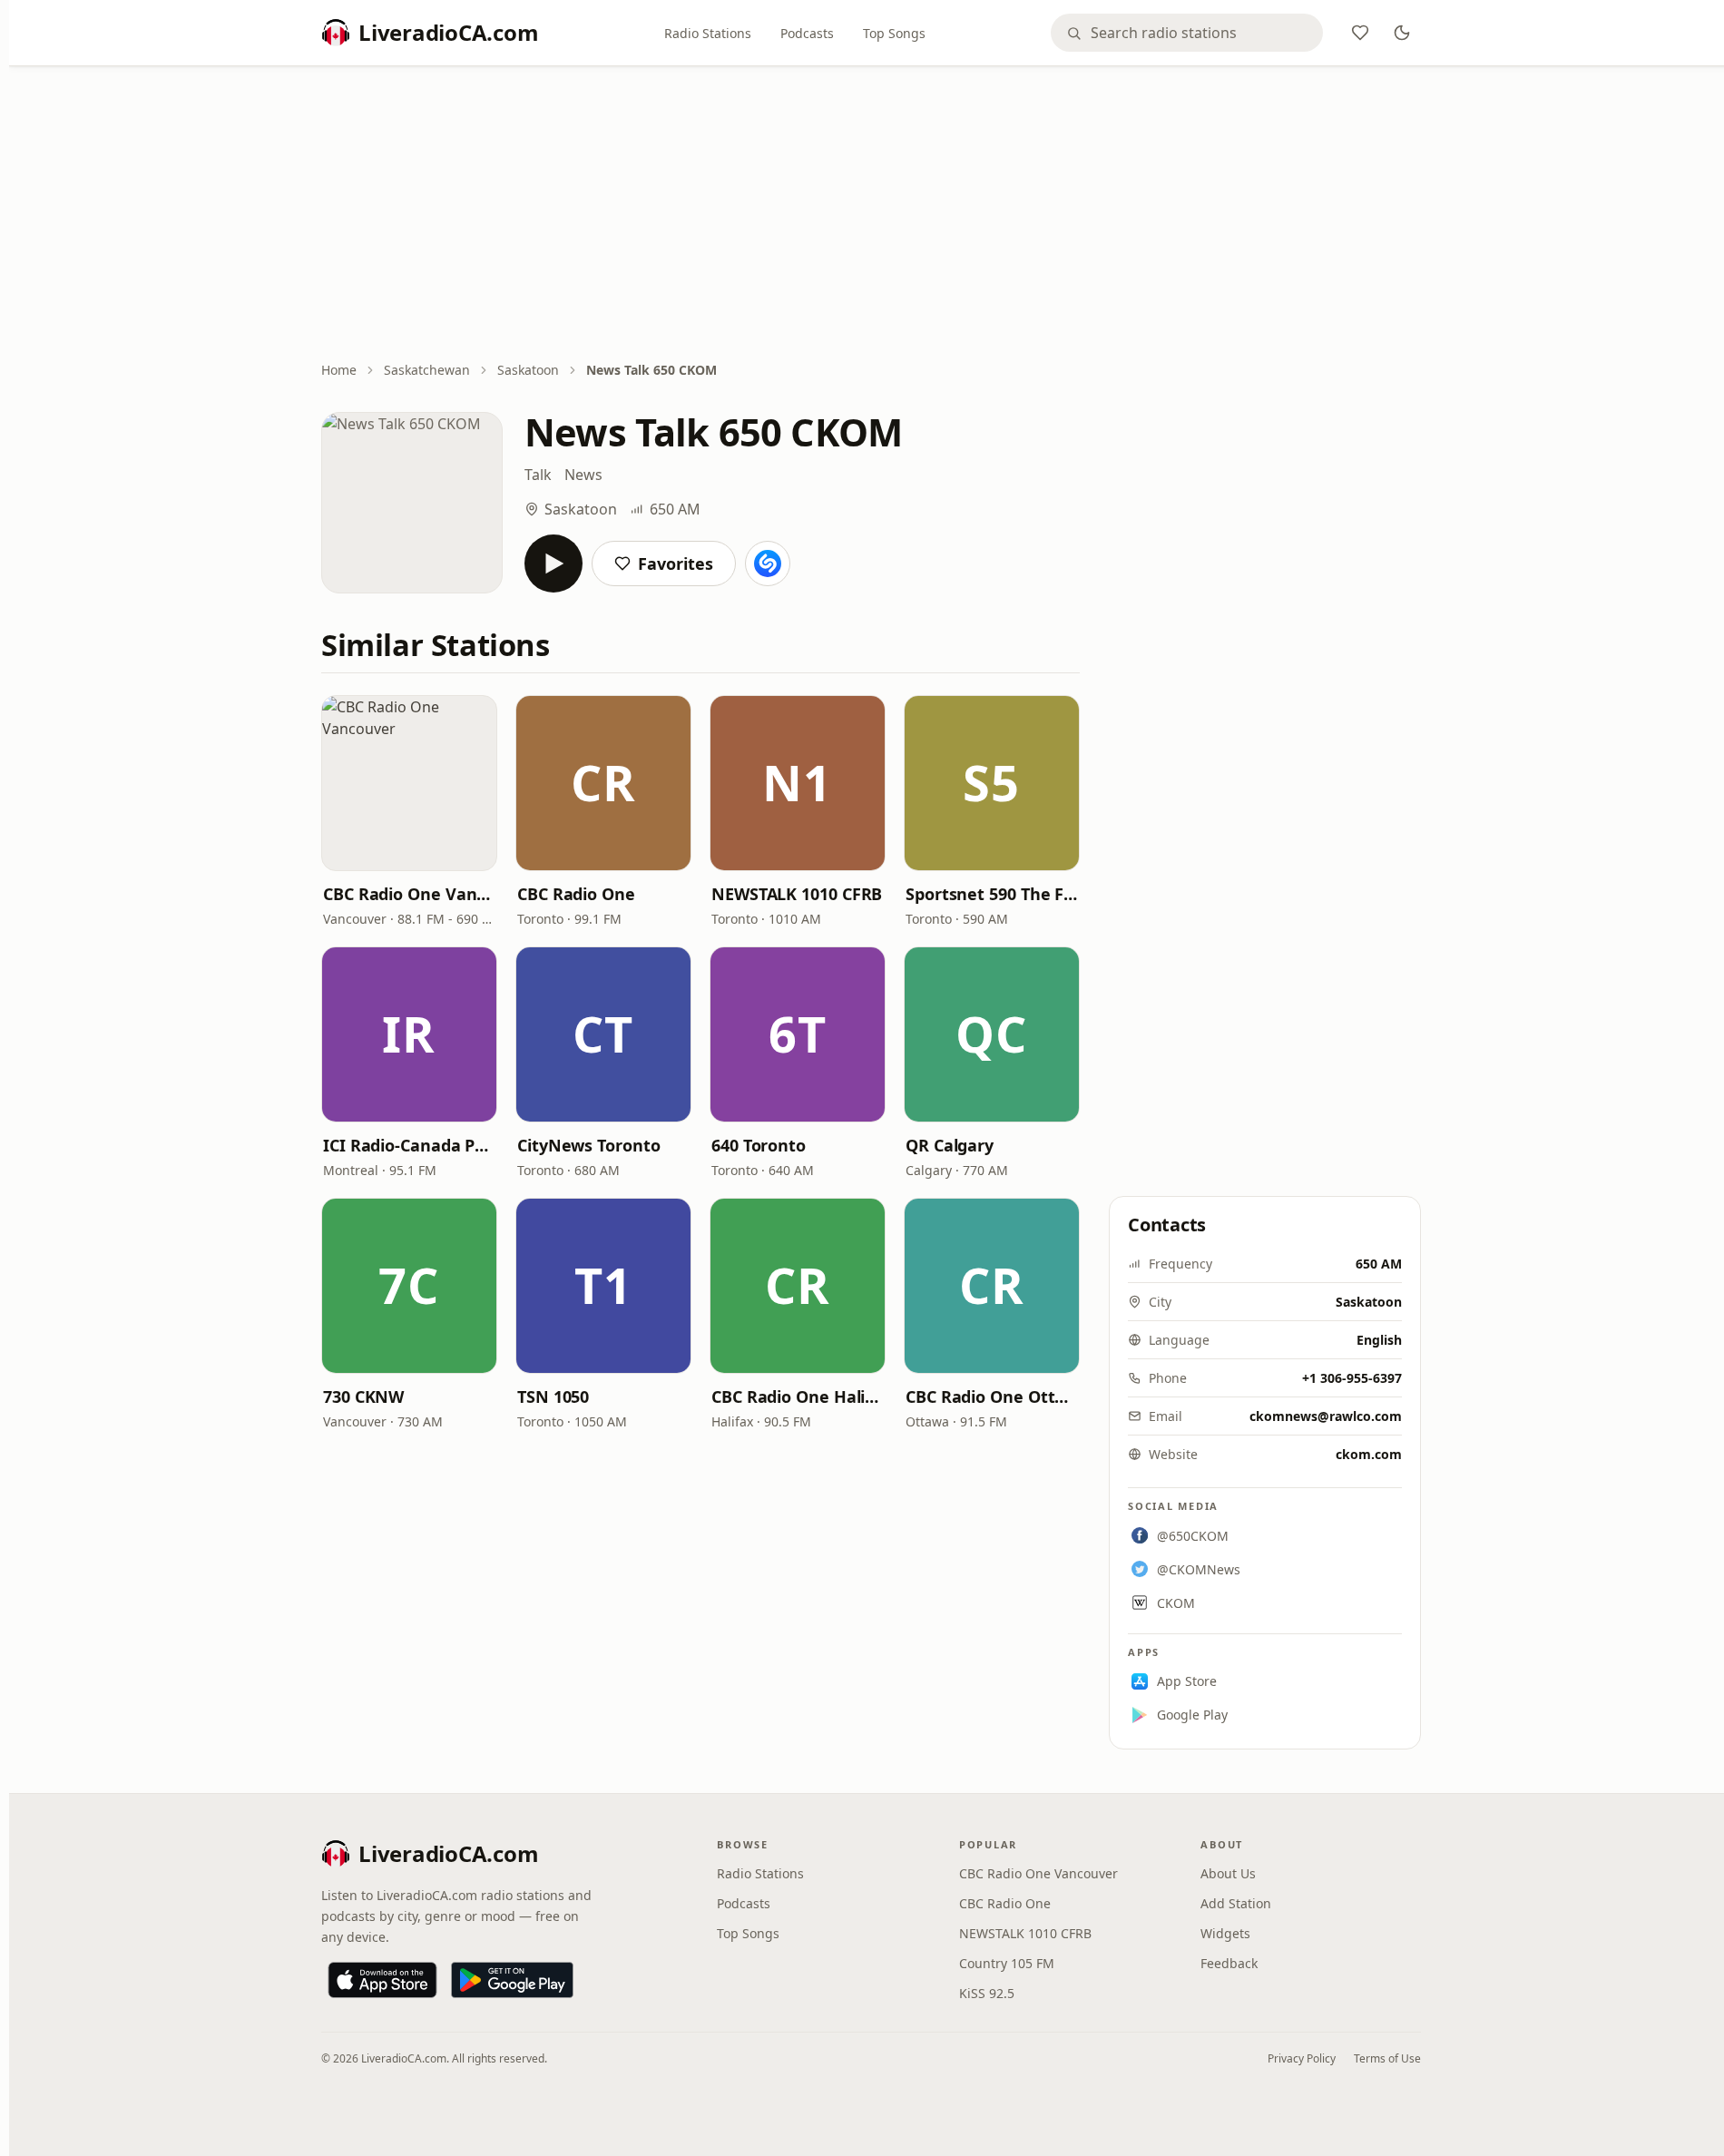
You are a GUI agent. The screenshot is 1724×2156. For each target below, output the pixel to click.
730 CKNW (363, 1396)
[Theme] (1402, 33)
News (583, 475)
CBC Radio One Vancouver (409, 894)
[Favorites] (1360, 33)
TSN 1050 (553, 1396)
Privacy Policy (1302, 2058)
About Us (1228, 1873)
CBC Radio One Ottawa (992, 1396)
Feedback (1229, 1963)
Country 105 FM (1007, 1963)
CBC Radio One (576, 894)
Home (339, 370)
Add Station (1236, 1903)
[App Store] (382, 1980)
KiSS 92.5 (987, 1993)
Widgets (1225, 1933)
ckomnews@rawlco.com (1326, 1416)
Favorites (676, 563)
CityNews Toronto (589, 1145)
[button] (409, 783)
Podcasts (807, 33)
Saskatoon (528, 370)
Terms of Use (1387, 2058)
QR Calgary (950, 1145)
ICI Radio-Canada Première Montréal (409, 1145)
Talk (538, 475)
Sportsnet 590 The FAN (992, 894)
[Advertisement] (871, 215)
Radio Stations (708, 33)
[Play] (553, 563)
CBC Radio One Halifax (798, 1396)
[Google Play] (512, 1980)
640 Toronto (759, 1145)
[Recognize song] (768, 563)
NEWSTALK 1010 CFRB (797, 894)
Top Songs (894, 33)
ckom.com (1369, 1454)
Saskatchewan (427, 370)
